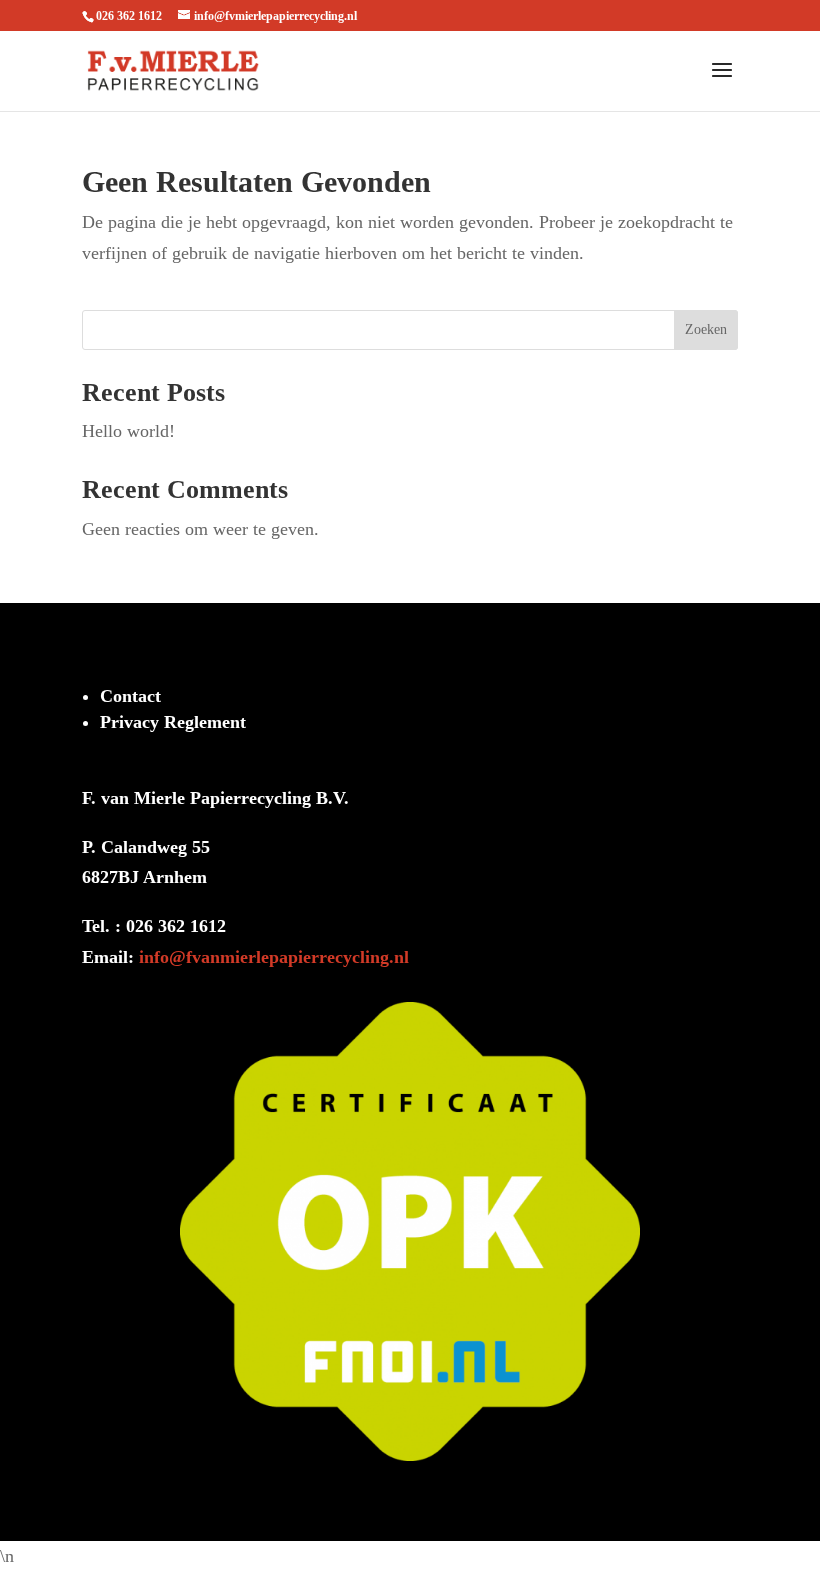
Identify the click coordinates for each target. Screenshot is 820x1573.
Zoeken (706, 329)
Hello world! (128, 431)
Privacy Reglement (173, 722)
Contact (130, 696)
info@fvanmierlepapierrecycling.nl (274, 957)
